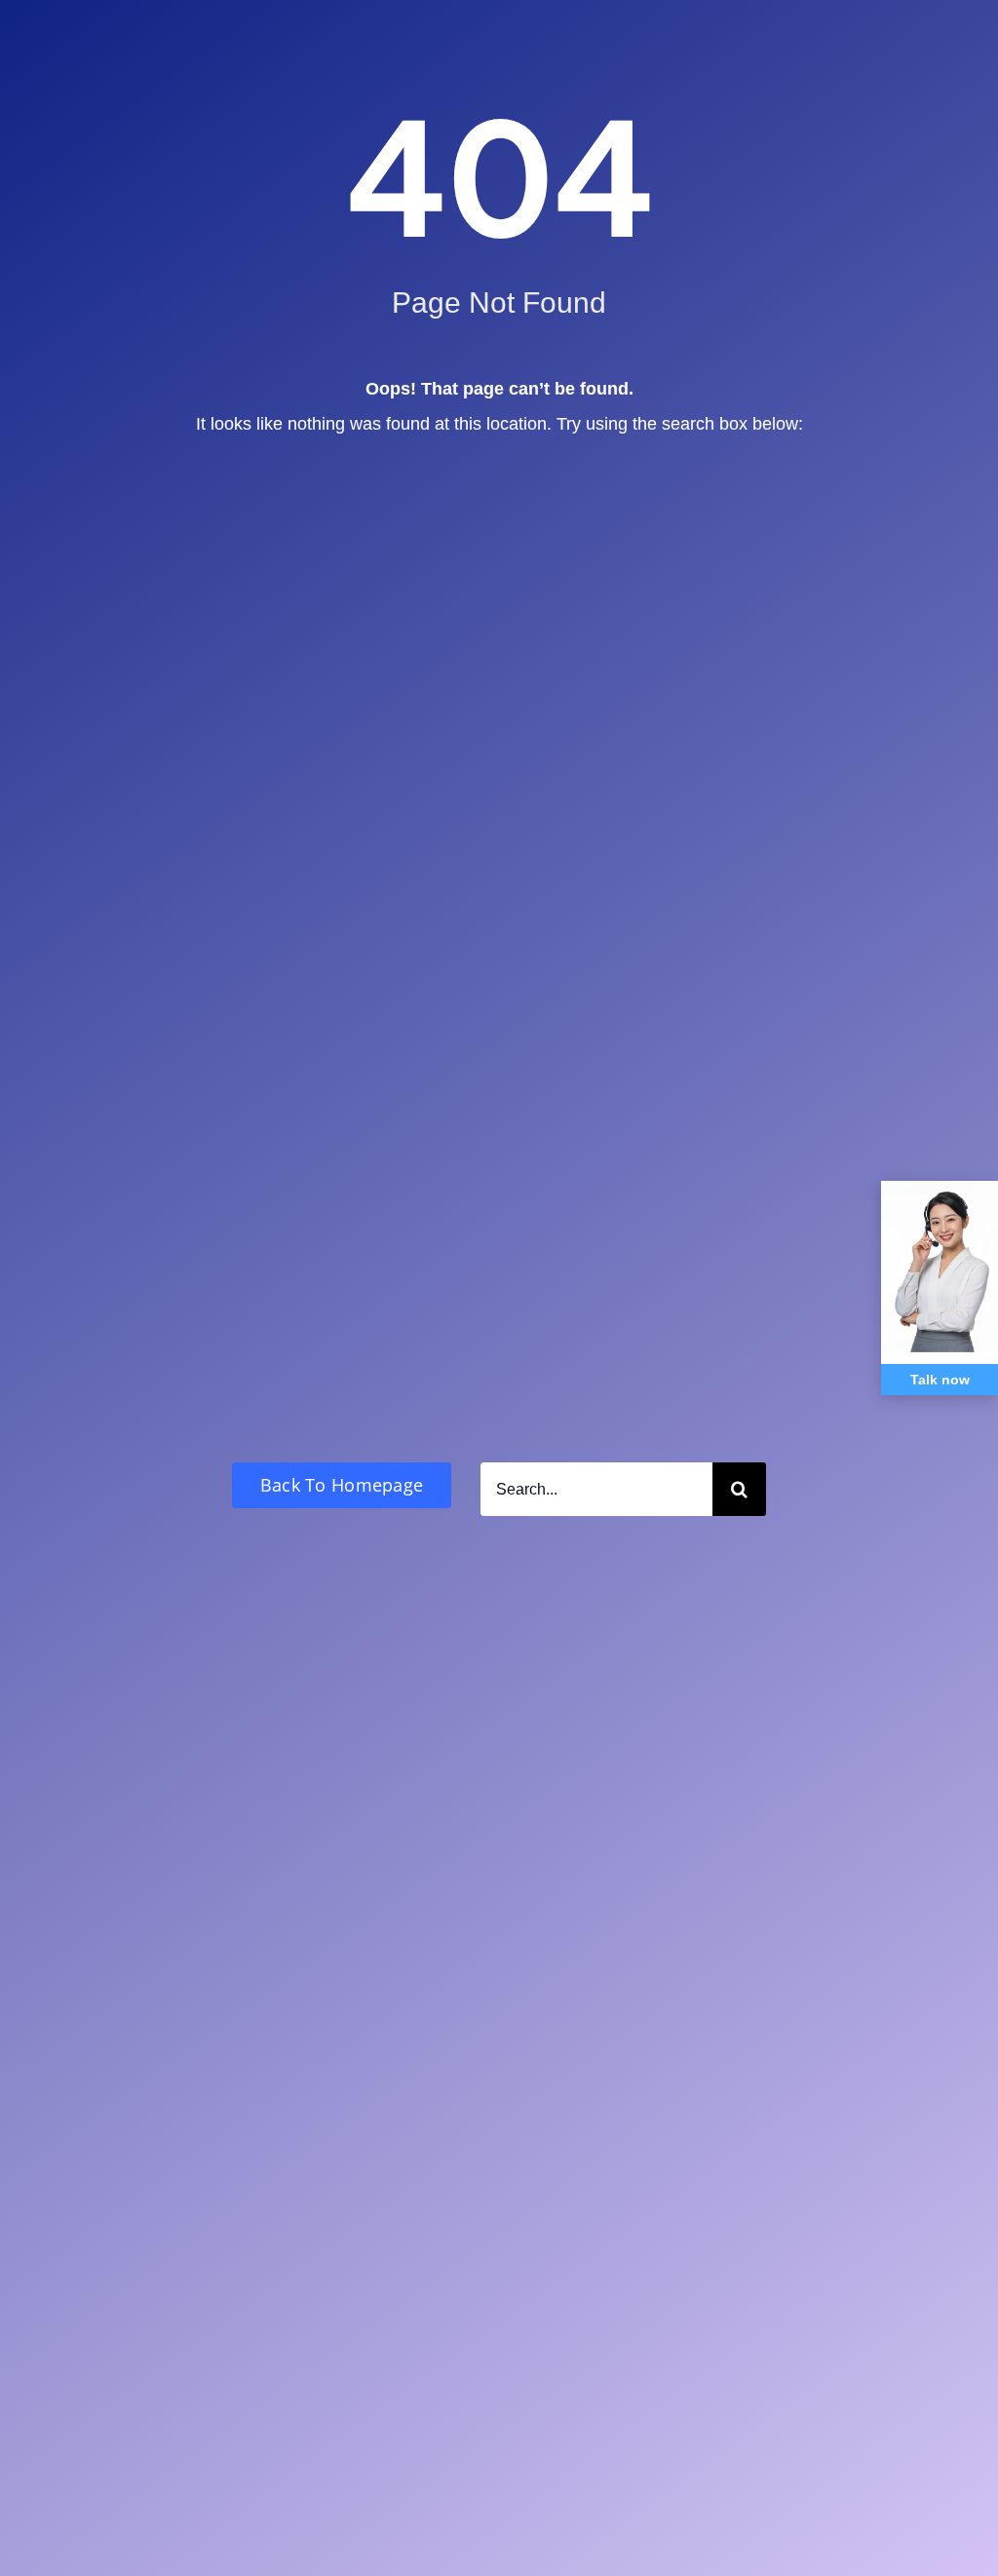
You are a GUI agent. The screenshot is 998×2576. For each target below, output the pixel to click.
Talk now (940, 1380)
